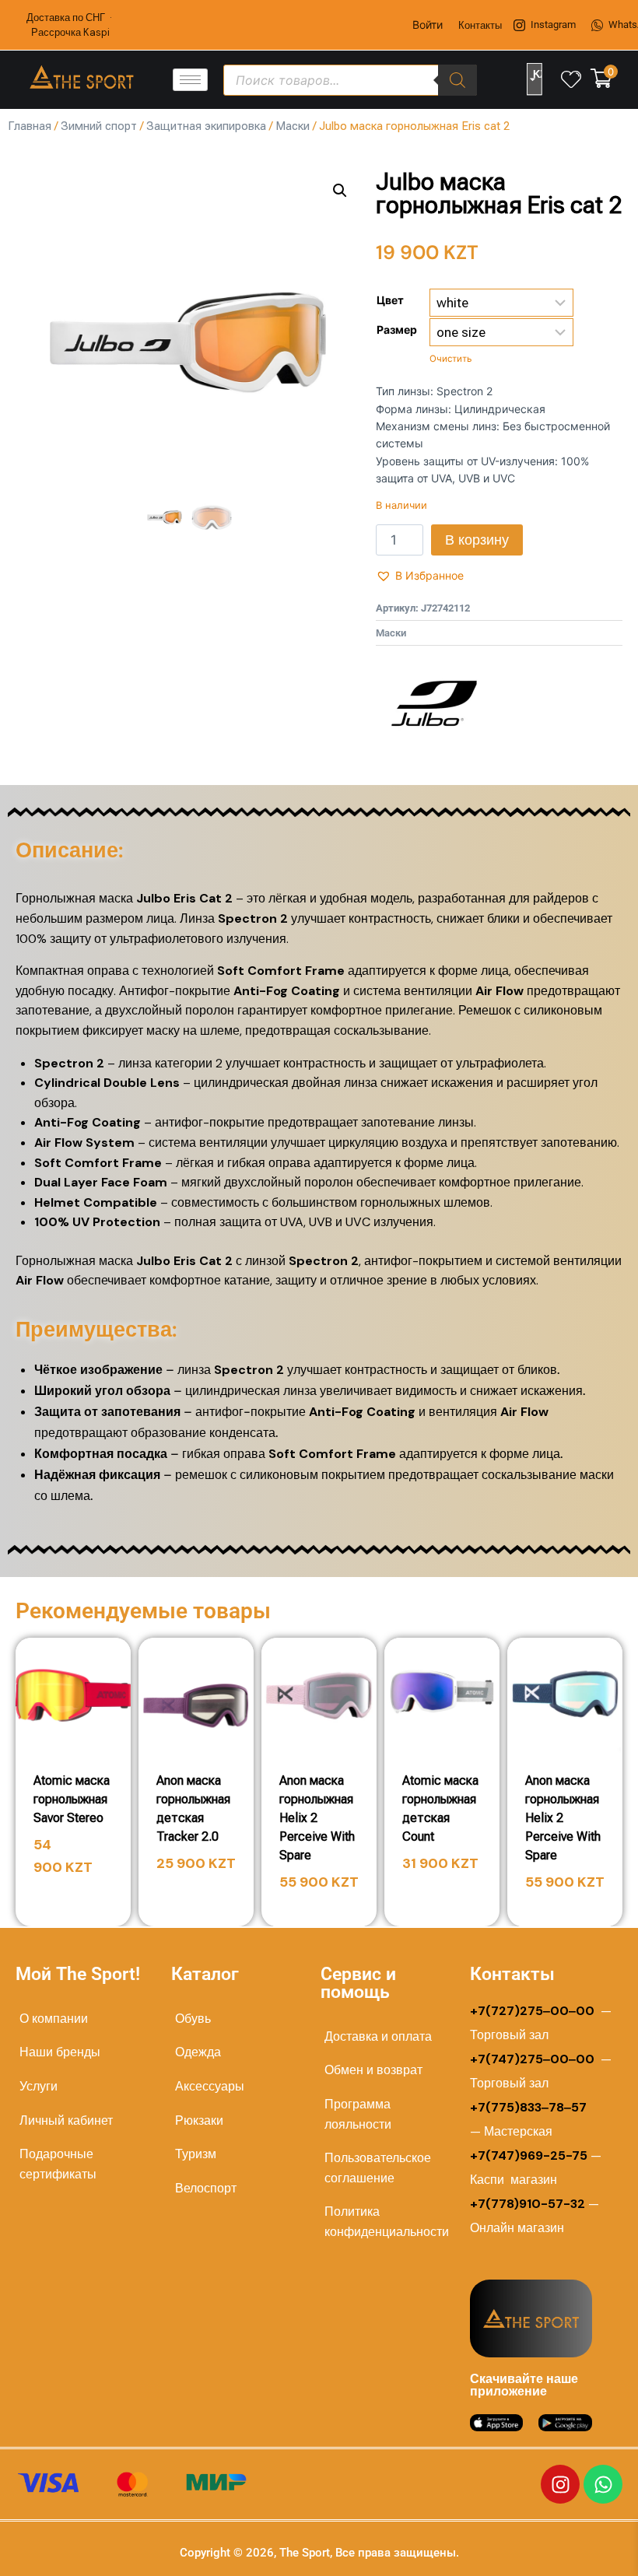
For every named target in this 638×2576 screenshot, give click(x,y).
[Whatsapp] (603, 2484)
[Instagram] (560, 2484)
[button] (340, 191)
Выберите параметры (78, 1892)
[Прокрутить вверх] (577, 2546)
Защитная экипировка (206, 126)
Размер (397, 329)
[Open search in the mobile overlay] (351, 80)
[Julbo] (434, 703)
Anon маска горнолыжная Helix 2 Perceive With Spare (317, 1818)
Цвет (390, 300)
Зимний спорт (99, 126)
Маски (293, 126)
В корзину (477, 540)
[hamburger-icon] (190, 80)
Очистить (450, 359)
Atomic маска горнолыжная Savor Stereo (72, 1799)
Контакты (480, 25)
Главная (30, 126)
